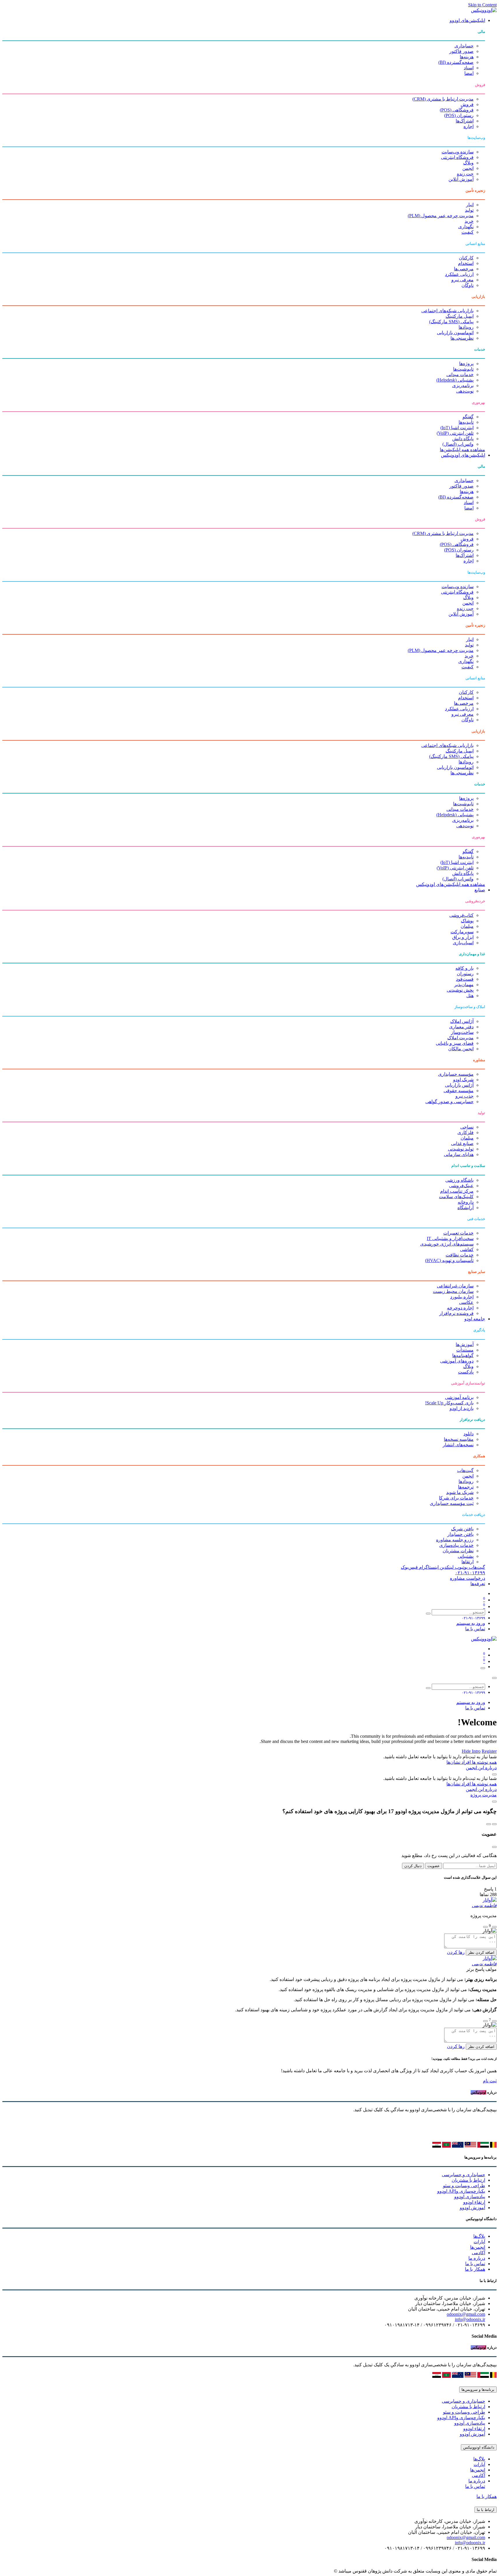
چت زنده (465, 174)
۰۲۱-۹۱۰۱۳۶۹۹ (470, 1573)
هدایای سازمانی (459, 1154)
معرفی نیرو (462, 280)
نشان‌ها (453, 1762)
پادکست (466, 1372)
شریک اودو (463, 1080)
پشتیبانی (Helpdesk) (455, 380)
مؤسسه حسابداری (456, 1074)
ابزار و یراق (463, 937)
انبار (470, 205)
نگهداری (466, 227)
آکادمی (478, 2253)
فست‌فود (465, 979)
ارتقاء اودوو (474, 2202)
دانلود (469, 1434)
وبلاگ (468, 163)
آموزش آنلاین (461, 179)
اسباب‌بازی (463, 943)
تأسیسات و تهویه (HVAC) (449, 1260)
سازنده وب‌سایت (458, 152)
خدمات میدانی (460, 374)
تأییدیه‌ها (466, 422)
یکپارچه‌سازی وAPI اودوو (461, 2191)
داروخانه (466, 1202)
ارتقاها (468, 1562)
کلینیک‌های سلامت (456, 1197)
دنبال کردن (413, 1866)
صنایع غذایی (462, 1143)
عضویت (434, 1866)
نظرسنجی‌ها (462, 338)
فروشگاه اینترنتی (457, 157)
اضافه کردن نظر (481, 1953)
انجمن (468, 168)
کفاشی (467, 1249)
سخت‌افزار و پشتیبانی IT (450, 1238)
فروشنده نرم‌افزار (456, 1313)
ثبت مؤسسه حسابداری (452, 1503)
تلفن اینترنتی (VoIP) (455, 433)
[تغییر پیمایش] (483, 1668)
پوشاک (467, 921)
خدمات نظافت (460, 1255)
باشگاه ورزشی (459, 1180)
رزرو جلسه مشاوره (455, 1540)
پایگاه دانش (463, 439)
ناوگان (468, 285)
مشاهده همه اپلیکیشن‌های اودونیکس (451, 884)
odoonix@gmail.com (466, 2314)
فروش (467, 104)
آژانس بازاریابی (459, 1085)
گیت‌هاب (465, 1470)
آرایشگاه (466, 1208)
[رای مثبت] (494, 1927)
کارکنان (466, 258)
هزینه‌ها (467, 57)
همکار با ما (475, 2269)
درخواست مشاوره (468, 1578)
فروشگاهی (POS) (457, 110)
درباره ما (477, 2258)
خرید (469, 221)
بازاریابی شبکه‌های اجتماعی (447, 311)
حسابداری (464, 46)
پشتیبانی (466, 1556)
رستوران (465, 974)
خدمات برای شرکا (456, 1498)
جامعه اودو (475, 1319)
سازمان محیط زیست (453, 1291)
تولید (469, 210)
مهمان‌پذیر (464, 985)
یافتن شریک (462, 1529)
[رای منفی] (485, 1927)
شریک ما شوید (460, 1492)
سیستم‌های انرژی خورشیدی (447, 1244)
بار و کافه (464, 968)
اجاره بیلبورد (462, 1297)
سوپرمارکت (462, 932)
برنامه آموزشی (459, 1397)
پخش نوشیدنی (460, 990)
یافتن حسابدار (460, 1534)
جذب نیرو (464, 1096)
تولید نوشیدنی (461, 1149)
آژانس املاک (462, 1021)
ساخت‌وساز (462, 1032)
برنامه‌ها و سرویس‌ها (478, 2390)
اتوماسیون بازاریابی (455, 333)
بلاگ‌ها (479, 2236)
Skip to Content (482, 5)
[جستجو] (428, 1614)
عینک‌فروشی (461, 1186)
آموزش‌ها (465, 1344)
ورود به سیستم (471, 1623)
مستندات (465, 1350)
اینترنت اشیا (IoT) (457, 428)
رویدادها (466, 327)
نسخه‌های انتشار (458, 1445)
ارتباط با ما (486, 2510)
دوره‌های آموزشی (457, 1361)
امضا (469, 73)
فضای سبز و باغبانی (455, 1043)
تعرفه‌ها (478, 1584)
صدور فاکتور (461, 51)
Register (489, 1751)
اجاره (469, 126)
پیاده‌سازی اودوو (470, 2197)
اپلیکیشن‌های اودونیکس (463, 455)
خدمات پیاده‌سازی (456, 1545)
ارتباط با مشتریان (468, 2180)
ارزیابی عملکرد (459, 274)
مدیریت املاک (460, 1038)
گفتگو (468, 417)
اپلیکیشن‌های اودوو (467, 20)
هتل (470, 996)
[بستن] (494, 1678)
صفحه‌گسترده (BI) (456, 62)
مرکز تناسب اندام (457, 1191)
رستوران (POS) (459, 115)
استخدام (466, 263)
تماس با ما (475, 1629)
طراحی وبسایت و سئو (464, 2186)
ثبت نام (490, 2081)
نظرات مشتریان (458, 1551)
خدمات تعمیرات (458, 1233)
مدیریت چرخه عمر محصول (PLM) (441, 216)
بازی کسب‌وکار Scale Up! (449, 1403)
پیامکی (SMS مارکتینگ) (451, 322)
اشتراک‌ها (465, 121)
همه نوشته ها (484, 1762)
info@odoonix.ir (470, 2319)
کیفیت (468, 232)
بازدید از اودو (462, 1408)
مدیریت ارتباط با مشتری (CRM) (443, 99)
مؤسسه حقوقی (459, 1091)
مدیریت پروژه (484, 1795)
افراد (466, 1762)
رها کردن (456, 1952)
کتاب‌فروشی (461, 915)
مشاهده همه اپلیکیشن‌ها (462, 450)
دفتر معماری (461, 1027)
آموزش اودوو (472, 2208)
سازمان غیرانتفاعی (455, 1286)
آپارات (479, 2242)
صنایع (480, 890)
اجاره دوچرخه (460, 1308)
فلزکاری (466, 1132)
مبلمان (467, 926)
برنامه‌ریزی (463, 385)
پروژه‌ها (466, 364)
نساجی (467, 1127)
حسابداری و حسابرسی (463, 2175)
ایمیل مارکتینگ (460, 316)
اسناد (469, 68)
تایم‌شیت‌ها (463, 369)
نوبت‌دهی (465, 391)
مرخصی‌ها (464, 269)
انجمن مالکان (461, 1049)
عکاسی (466, 1302)
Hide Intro (471, 1751)
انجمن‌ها (478, 2247)
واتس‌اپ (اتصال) (458, 444)
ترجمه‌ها (466, 1487)
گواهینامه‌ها (463, 1355)
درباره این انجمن (481, 1768)
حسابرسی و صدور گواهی (449, 1102)
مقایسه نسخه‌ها (459, 1439)
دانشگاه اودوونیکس (479, 2447)
